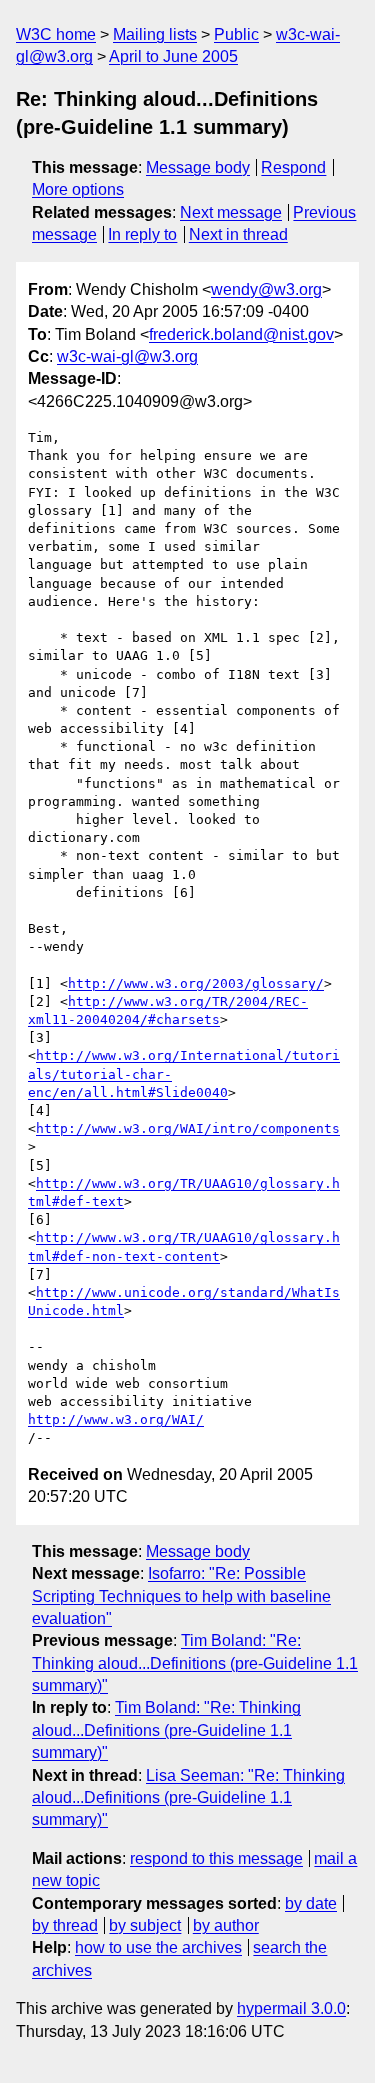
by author (226, 1925)
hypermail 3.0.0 (291, 2008)
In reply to (142, 234)
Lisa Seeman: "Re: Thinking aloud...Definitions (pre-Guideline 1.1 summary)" (188, 1798)
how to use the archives (158, 1947)
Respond (293, 167)
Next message (231, 212)
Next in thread (238, 234)
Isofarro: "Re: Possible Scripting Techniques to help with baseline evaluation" (181, 1596)
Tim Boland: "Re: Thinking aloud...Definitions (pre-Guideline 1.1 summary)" (195, 1663)
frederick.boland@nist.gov (241, 334)
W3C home (56, 34)
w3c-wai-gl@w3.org (127, 356)
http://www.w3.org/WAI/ (116, 1419)
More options (78, 189)
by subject (145, 1925)
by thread (65, 1925)
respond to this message (216, 1858)
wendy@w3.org (266, 289)
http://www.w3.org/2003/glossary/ (196, 983)
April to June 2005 (173, 56)
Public (236, 34)
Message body (198, 167)
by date (311, 1903)
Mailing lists (155, 34)
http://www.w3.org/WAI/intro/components (188, 1128)
